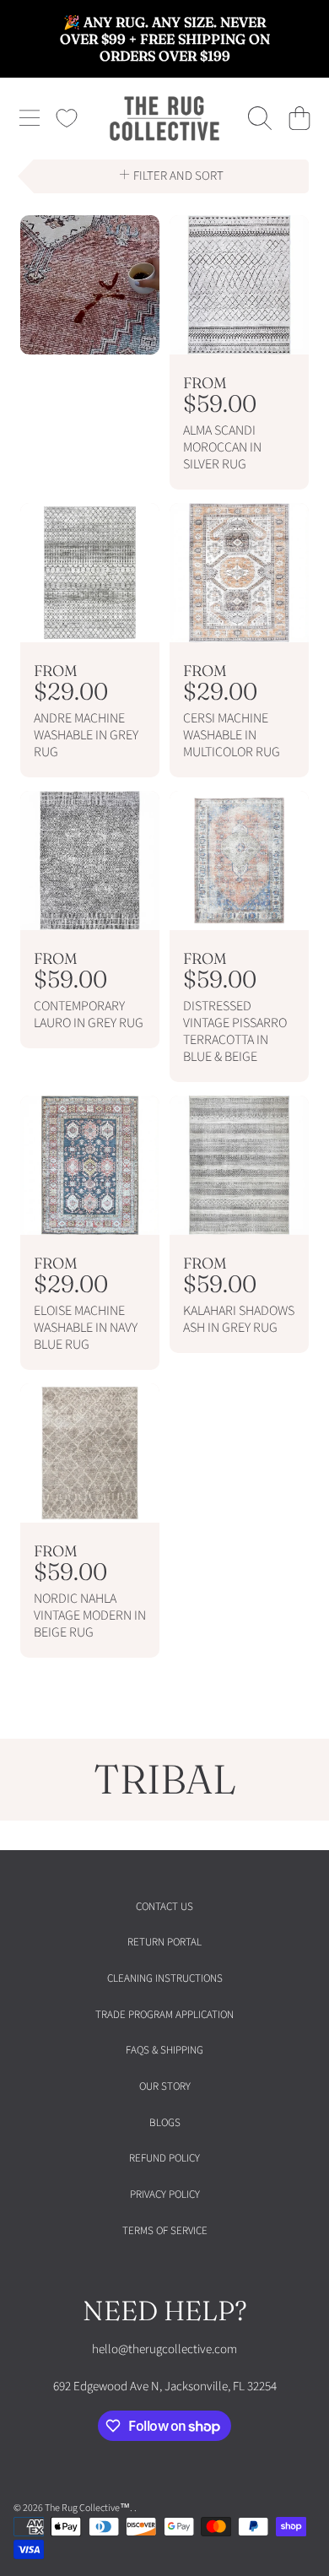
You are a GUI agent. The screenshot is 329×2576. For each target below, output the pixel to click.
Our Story (165, 2086)
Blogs (165, 2123)
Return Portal (164, 1942)
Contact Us (164, 1907)
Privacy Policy (165, 2194)
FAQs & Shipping (164, 2050)
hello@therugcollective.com (164, 2349)
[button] (30, 118)
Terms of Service (165, 2231)
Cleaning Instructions (165, 1978)
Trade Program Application (164, 2015)
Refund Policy (164, 2158)
